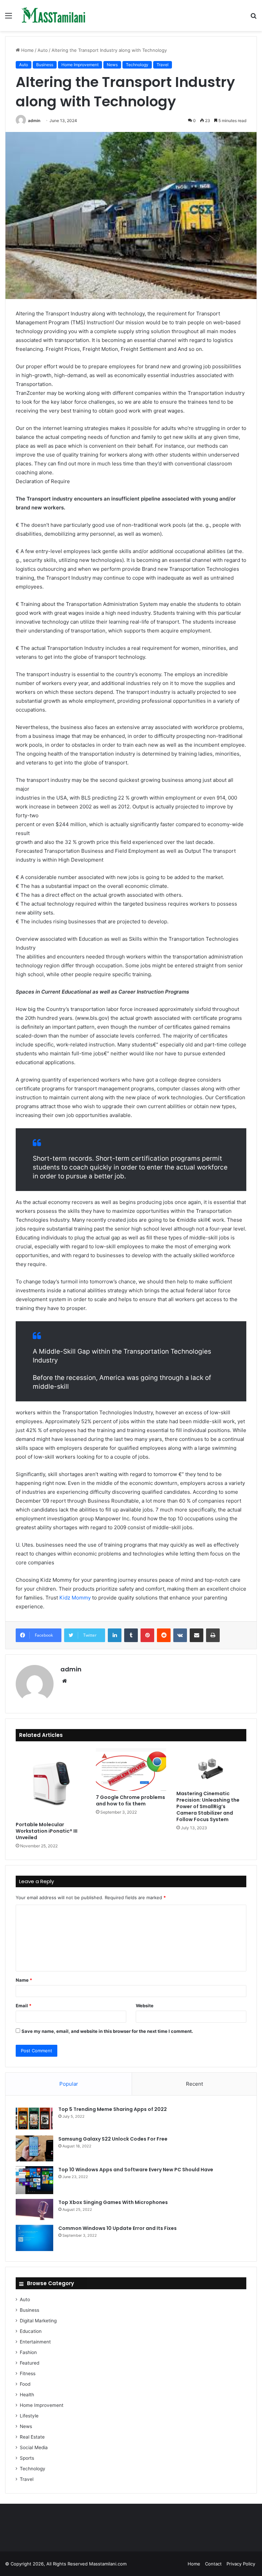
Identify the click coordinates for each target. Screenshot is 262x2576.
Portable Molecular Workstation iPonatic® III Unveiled (47, 1831)
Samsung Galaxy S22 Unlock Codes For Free (113, 2139)
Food (25, 2384)
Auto (43, 50)
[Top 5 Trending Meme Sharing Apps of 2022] (34, 2118)
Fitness (28, 2373)
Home (27, 50)
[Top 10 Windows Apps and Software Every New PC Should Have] (34, 2180)
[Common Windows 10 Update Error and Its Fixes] (34, 2238)
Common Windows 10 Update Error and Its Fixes (118, 2228)
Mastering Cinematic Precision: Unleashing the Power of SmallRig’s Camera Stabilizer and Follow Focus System (208, 1806)
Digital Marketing (38, 2321)
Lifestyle (29, 2416)
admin (34, 121)
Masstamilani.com (108, 2564)
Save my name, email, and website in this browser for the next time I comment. (107, 2031)
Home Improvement (80, 65)
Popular (69, 2084)
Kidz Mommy (75, 1598)
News (112, 65)
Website (145, 2006)
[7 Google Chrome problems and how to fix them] (131, 1770)
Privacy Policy (241, 2564)
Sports (27, 2458)
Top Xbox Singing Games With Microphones (113, 2202)
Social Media (34, 2447)
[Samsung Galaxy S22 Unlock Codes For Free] (34, 2148)
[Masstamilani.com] (54, 16)
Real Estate (32, 2437)
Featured (30, 2363)
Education (31, 2331)
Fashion (28, 2352)
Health (27, 2395)
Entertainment (35, 2342)
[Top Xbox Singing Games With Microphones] (34, 2209)
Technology (137, 65)
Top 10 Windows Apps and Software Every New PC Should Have (136, 2170)
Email (24, 2006)
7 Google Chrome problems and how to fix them (130, 1800)
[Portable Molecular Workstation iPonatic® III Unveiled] (51, 1783)
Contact (213, 2564)
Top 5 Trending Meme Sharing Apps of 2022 (113, 2109)
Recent (194, 2084)
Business (45, 65)
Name (24, 1980)
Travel (163, 65)
